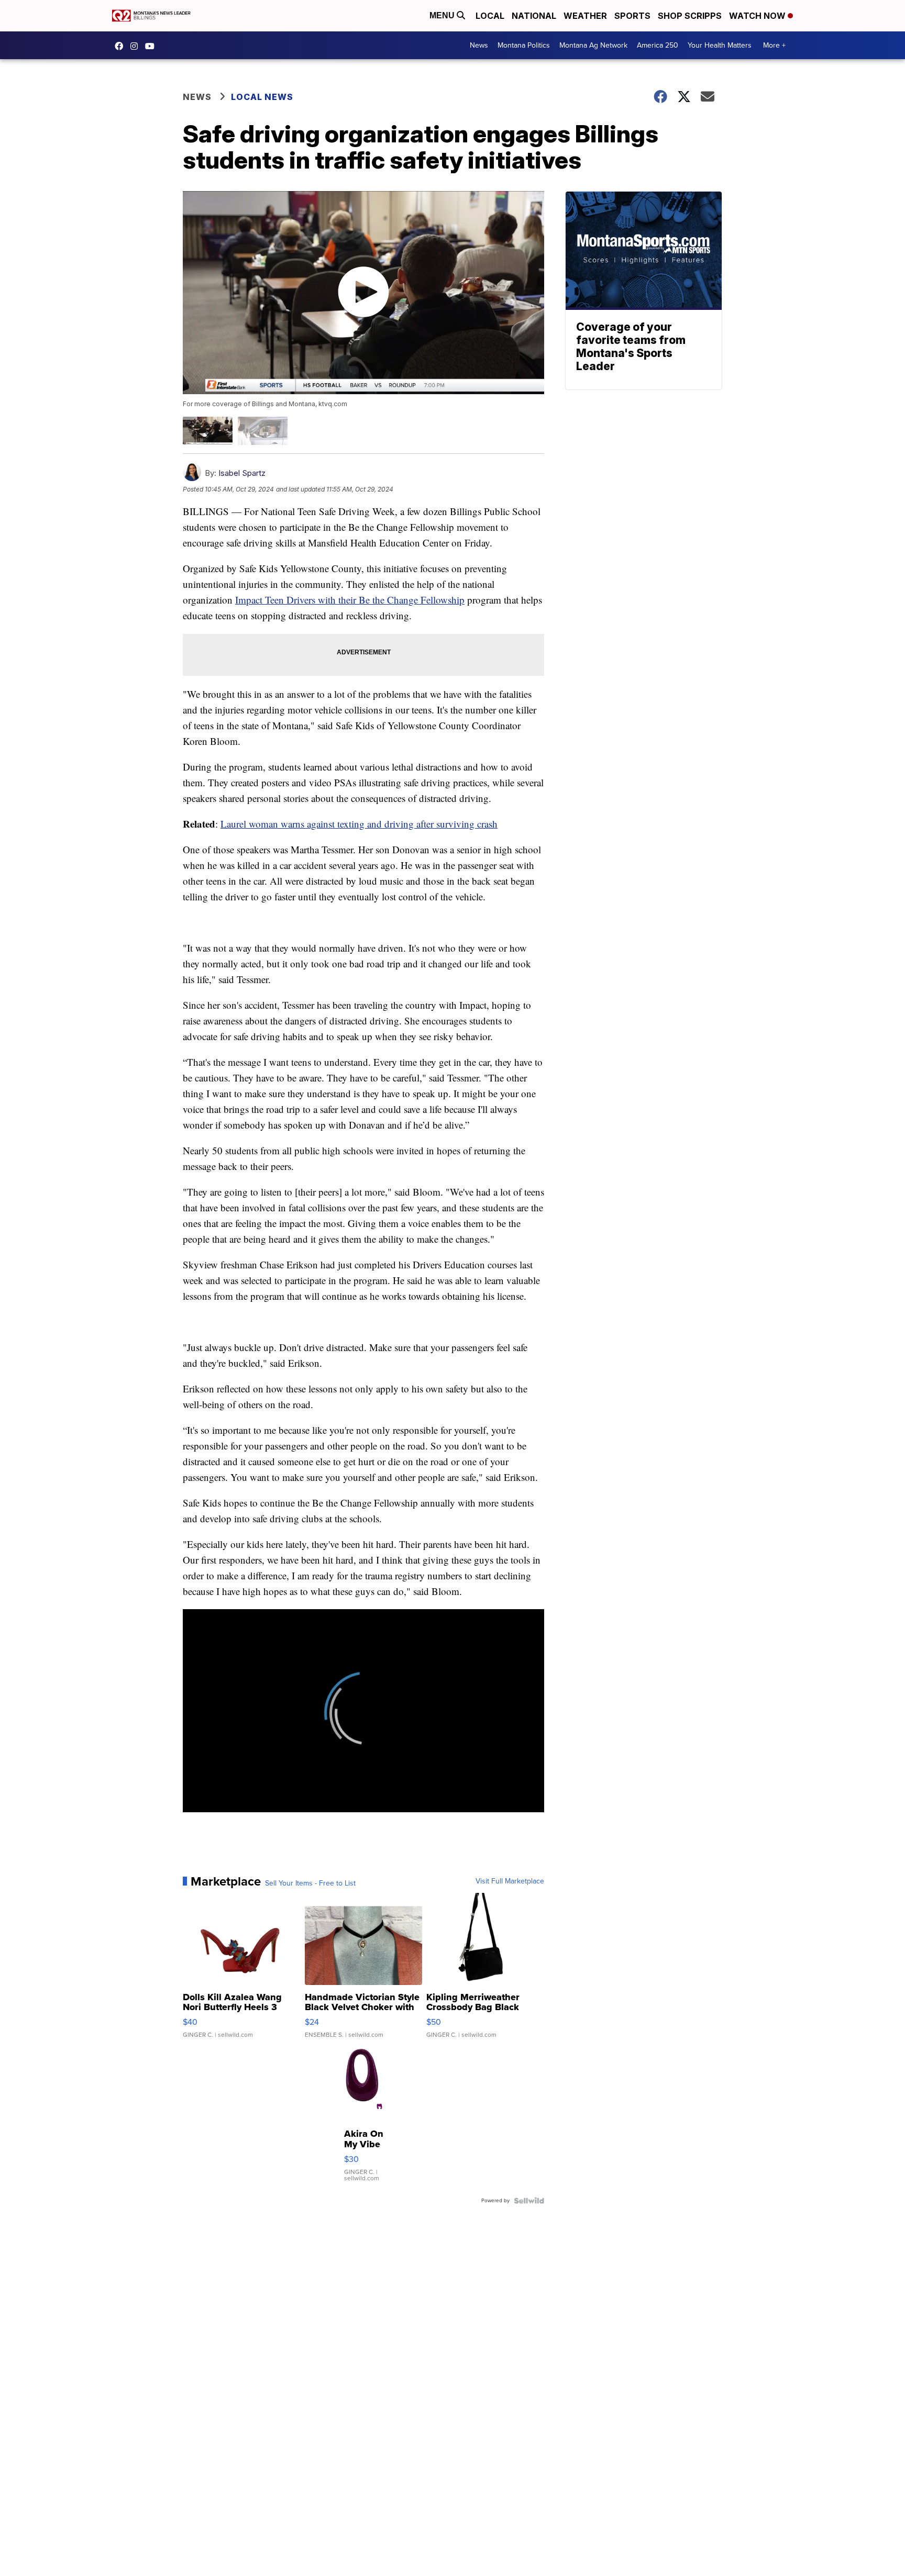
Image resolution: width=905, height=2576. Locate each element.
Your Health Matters (720, 45)
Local (490, 16)
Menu (443, 15)
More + (774, 45)
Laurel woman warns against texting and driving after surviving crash (359, 824)
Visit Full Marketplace (510, 1881)
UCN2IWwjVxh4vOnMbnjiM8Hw (152, 46)
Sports (632, 16)
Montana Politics (524, 45)
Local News (262, 97)
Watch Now (758, 16)
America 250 (658, 45)
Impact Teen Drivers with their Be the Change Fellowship (350, 600)
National (534, 16)
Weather (585, 16)
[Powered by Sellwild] (529, 2201)
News (479, 45)
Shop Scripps (690, 16)
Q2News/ (122, 46)
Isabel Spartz (242, 473)
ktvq (137, 46)
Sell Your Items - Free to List (310, 1883)
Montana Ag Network (593, 45)
